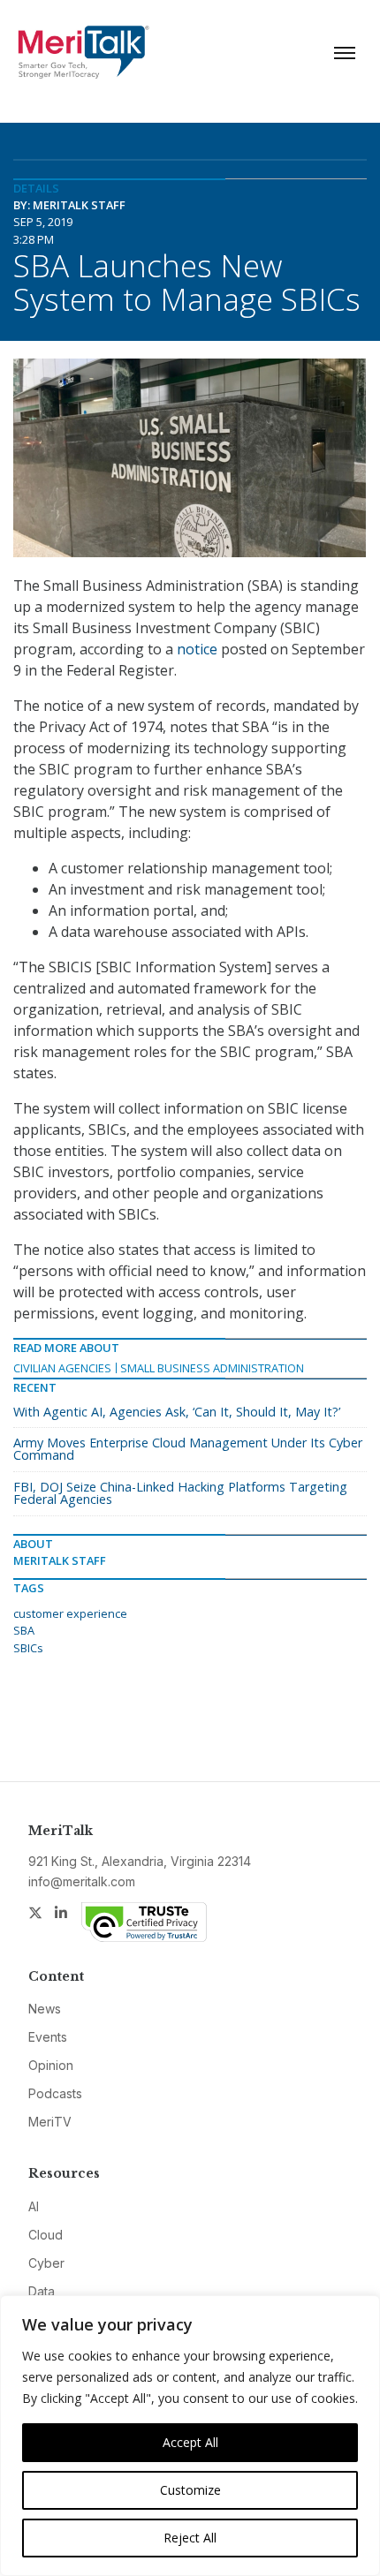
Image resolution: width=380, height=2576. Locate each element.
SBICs (28, 1648)
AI (34, 2206)
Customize (190, 2490)
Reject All (190, 2538)
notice (197, 649)
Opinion (51, 2065)
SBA (24, 1630)
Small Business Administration (212, 1368)
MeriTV (50, 2122)
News (45, 2009)
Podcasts (55, 2093)
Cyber (46, 2263)
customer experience (70, 1613)
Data (42, 2291)
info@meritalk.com (82, 1881)
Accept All (190, 2442)
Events (48, 2037)
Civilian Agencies (62, 1368)
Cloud (46, 2235)
